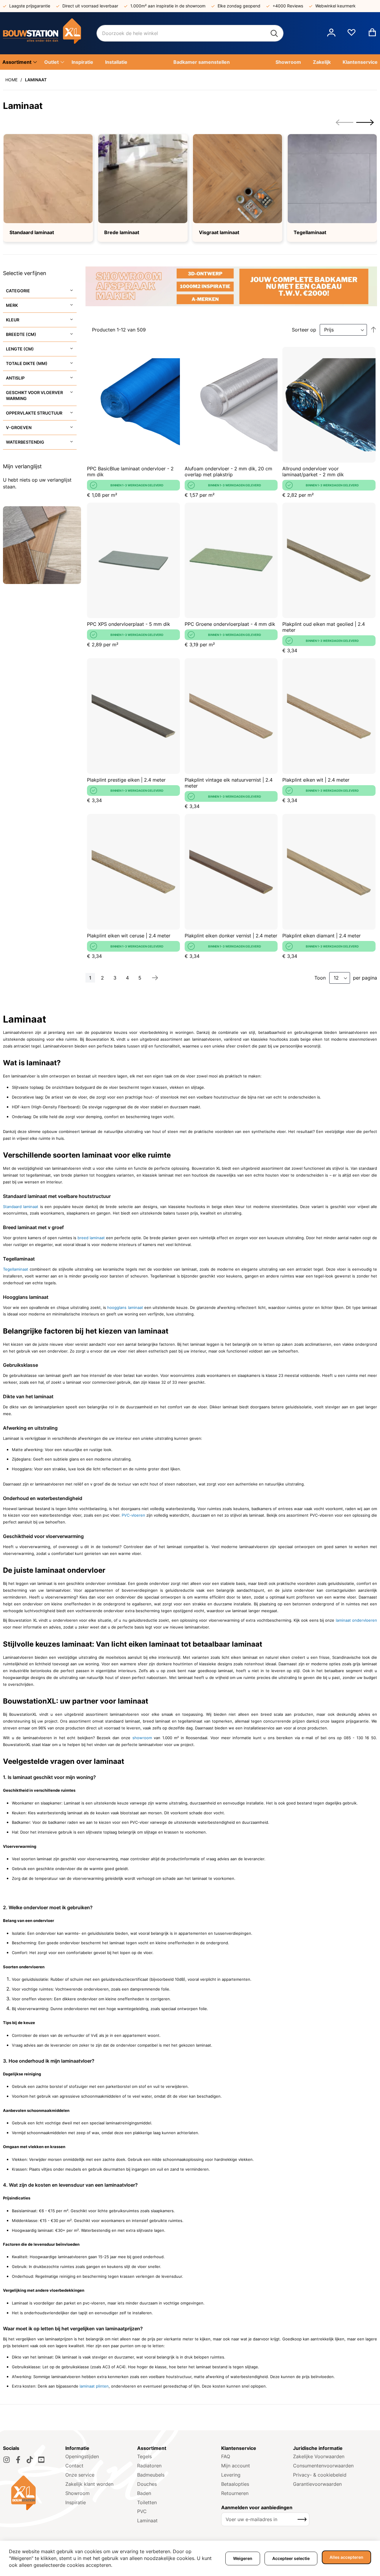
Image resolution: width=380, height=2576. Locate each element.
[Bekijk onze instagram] (7, 2460)
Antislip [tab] (15, 378)
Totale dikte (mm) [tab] (27, 363)
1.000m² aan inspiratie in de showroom (168, 6)
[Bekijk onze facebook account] (18, 2460)
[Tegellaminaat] (332, 179)
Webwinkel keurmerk (335, 6)
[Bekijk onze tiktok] (30, 2460)
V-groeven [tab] (19, 427)
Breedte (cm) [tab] (21, 334)
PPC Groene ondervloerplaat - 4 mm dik (230, 624)
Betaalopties (235, 2484)
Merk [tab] (12, 305)
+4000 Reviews (288, 6)
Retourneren (235, 2493)
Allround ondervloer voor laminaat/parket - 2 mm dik (313, 472)
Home (11, 80)
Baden (144, 2493)
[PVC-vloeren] (121, 1515)
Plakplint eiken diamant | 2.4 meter (322, 936)
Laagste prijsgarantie (30, 6)
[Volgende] (155, 978)
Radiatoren (149, 2466)
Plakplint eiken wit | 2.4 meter (316, 780)
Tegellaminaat (310, 232)
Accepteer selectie (291, 2558)
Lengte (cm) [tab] (20, 349)
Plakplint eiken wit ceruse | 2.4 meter (129, 936)
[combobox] (190, 33)
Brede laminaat (122, 232)
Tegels (144, 2456)
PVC (142, 2511)
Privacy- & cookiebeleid (320, 2475)
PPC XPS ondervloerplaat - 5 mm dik (129, 624)
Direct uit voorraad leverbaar (90, 6)
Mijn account (236, 2466)
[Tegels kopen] (50, 33)
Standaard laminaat (32, 232)
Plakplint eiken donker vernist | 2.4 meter (231, 936)
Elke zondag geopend (239, 6)
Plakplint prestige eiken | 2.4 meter (126, 780)
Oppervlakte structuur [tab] (34, 413)
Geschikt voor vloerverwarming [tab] (34, 395)
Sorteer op (304, 330)
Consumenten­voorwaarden (323, 2466)
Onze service (80, 2475)
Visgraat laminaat (219, 232)
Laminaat (147, 2521)
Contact (74, 2466)
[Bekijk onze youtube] (41, 2460)
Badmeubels (151, 2475)
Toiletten (147, 2502)
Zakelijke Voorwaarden (319, 2456)
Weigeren (243, 2558)
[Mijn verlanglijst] (351, 35)
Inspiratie (76, 2502)
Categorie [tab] (18, 291)
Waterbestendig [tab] (25, 442)
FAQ (226, 2456)
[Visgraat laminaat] (237, 179)
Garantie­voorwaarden (317, 2484)
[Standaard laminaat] (48, 179)
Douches (147, 2484)
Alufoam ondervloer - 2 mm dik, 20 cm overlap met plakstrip (228, 472)
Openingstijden (82, 2456)
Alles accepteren (346, 2557)
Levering (231, 2475)
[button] (331, 33)
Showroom (77, 2493)
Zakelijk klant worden (89, 2484)
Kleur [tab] (13, 320)
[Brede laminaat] (143, 179)
